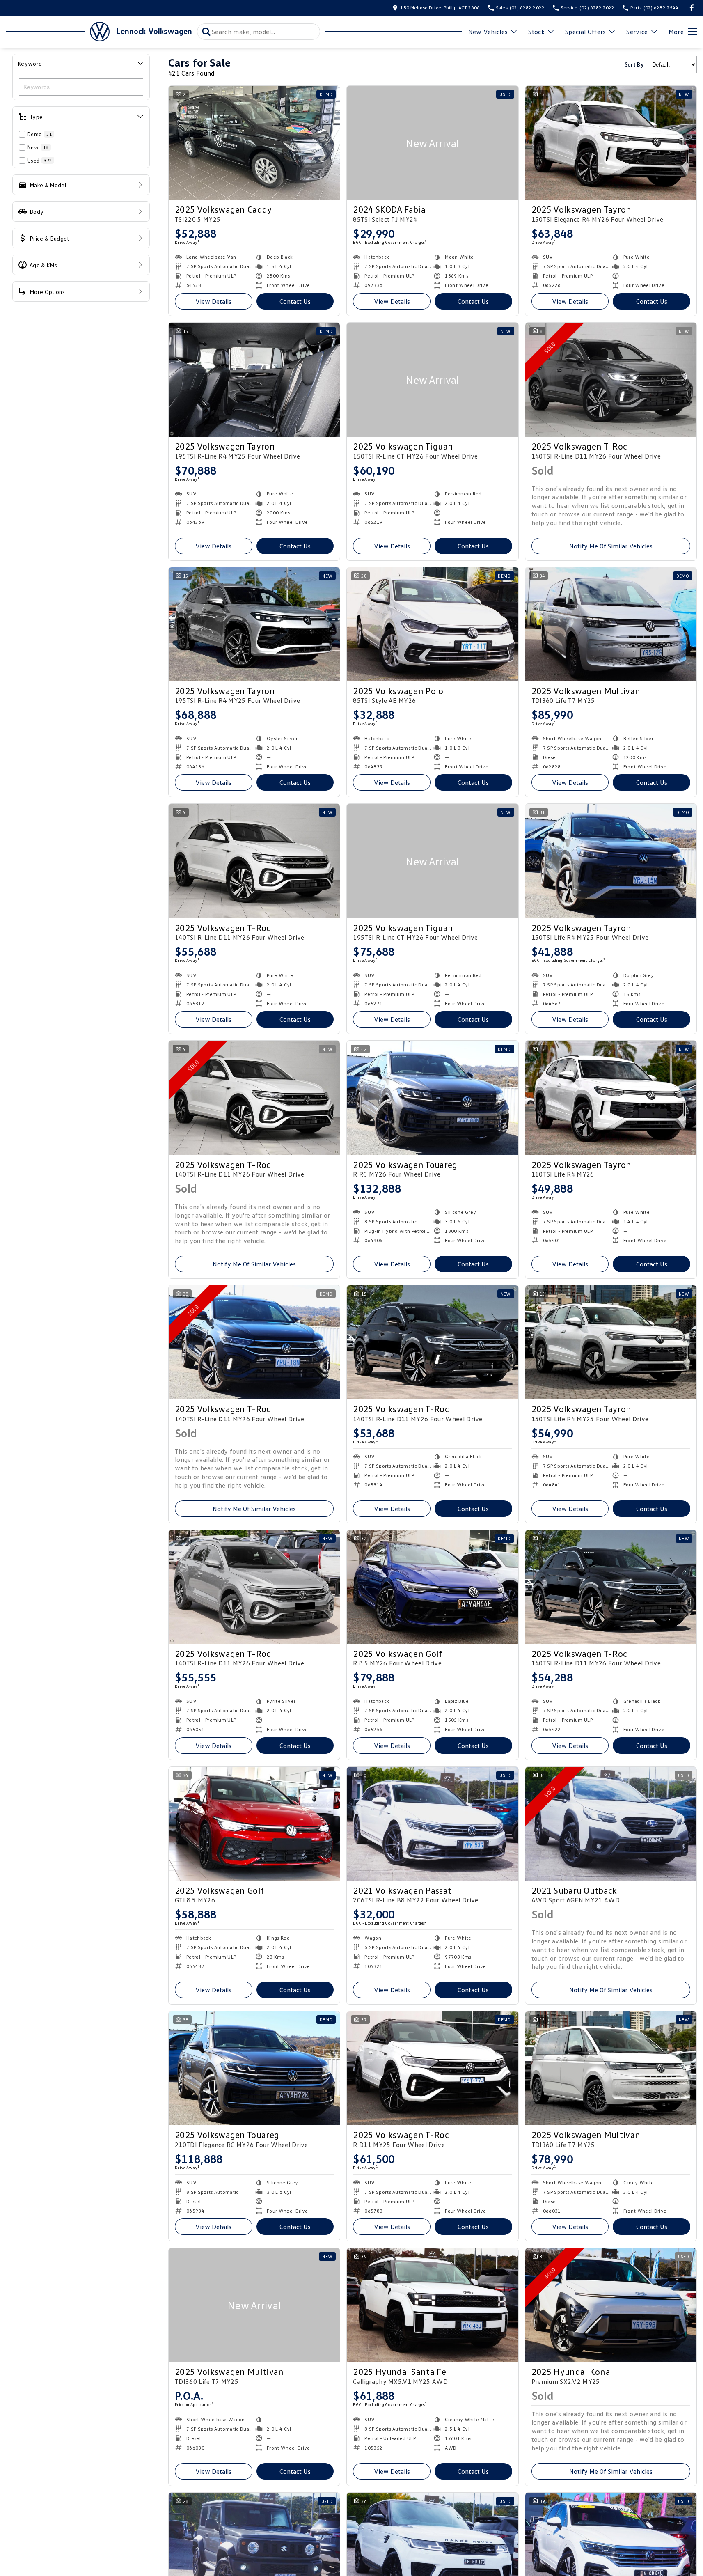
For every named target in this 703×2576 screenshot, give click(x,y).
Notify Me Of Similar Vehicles (611, 546)
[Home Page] (58, 32)
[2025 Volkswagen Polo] (432, 624)
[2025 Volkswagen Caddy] (254, 143)
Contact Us (295, 301)
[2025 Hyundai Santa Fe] (432, 2305)
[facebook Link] (692, 8)
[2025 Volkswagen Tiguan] (432, 380)
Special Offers (585, 32)
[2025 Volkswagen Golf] (432, 1587)
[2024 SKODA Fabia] (432, 143)
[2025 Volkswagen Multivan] (611, 624)
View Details (213, 301)
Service (637, 32)
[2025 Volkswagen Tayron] (611, 143)
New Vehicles (488, 32)
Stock (536, 32)
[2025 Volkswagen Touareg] (432, 1098)
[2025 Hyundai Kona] (611, 2305)
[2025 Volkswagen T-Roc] (611, 380)
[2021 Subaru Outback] (611, 1824)
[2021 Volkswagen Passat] (432, 1824)
